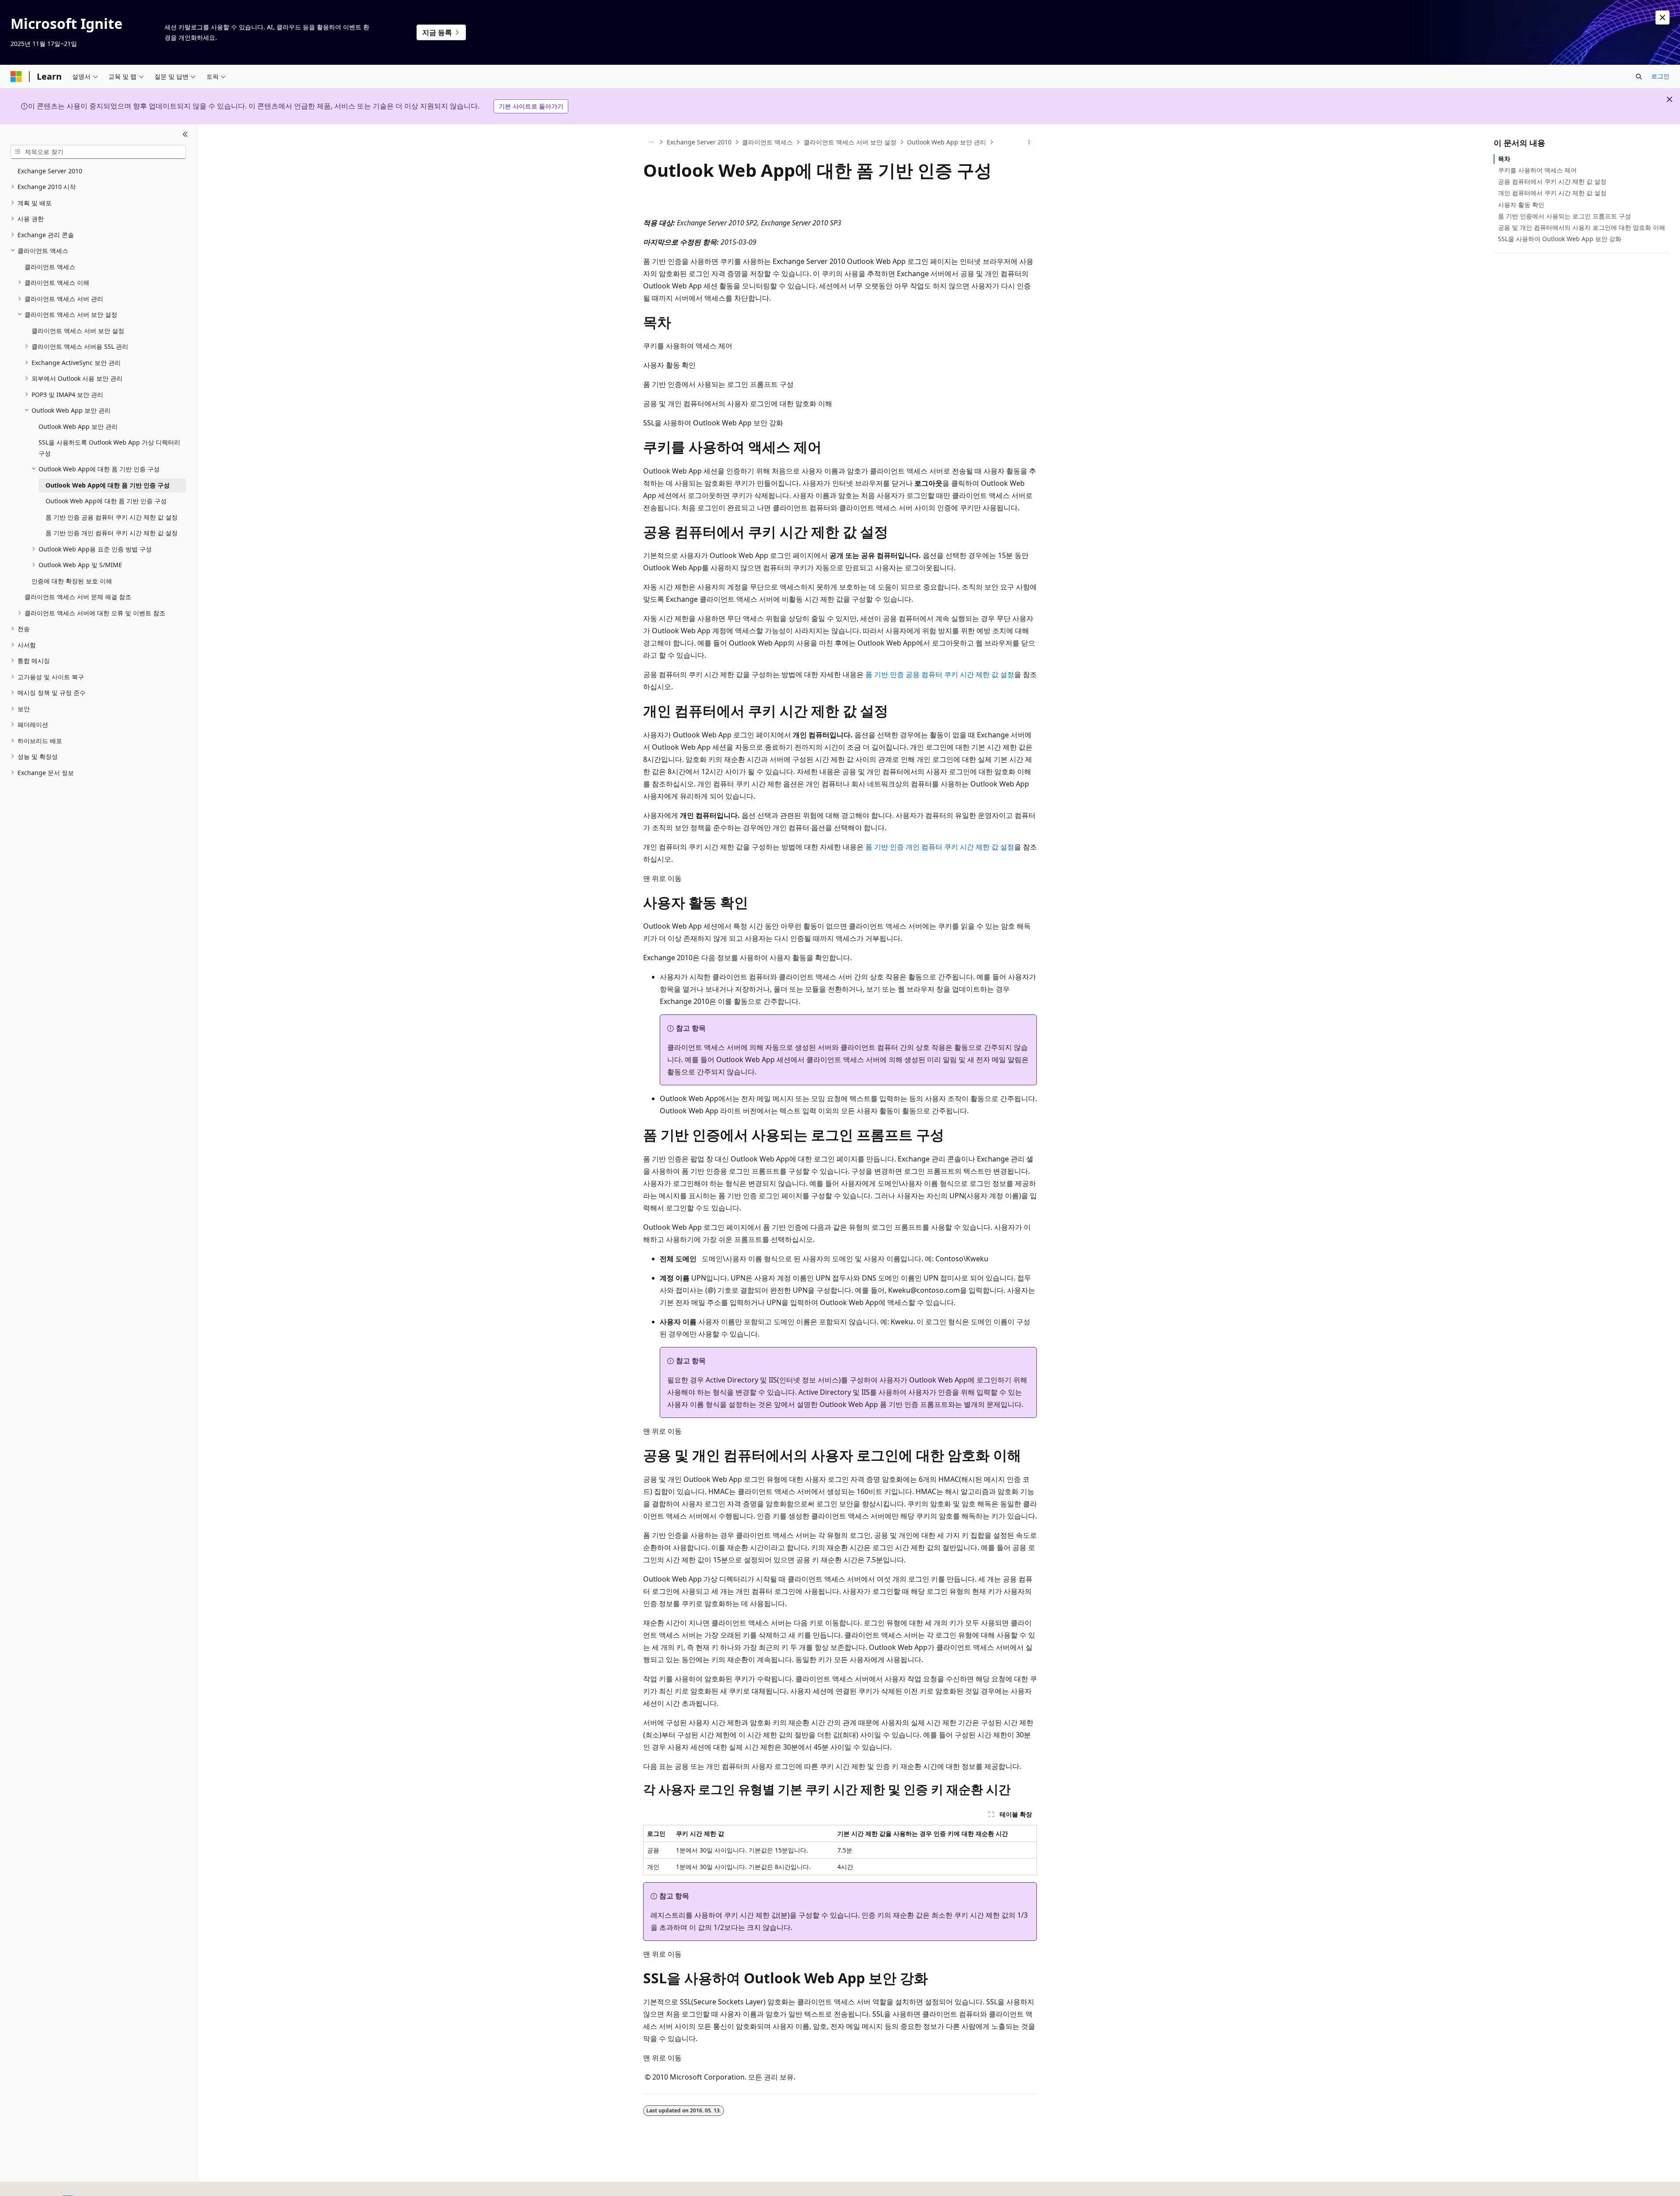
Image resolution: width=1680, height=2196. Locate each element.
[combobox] (98, 152)
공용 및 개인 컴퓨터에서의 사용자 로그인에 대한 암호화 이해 (1582, 227)
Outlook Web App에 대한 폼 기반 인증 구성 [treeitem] (108, 485)
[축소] (185, 135)
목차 (1504, 159)
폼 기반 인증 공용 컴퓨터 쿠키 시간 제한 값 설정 (940, 674)
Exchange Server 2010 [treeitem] (50, 171)
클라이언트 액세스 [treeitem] (50, 267)
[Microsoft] (16, 77)
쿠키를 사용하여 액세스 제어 (1537, 170)
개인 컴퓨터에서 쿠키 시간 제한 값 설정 (1552, 193)
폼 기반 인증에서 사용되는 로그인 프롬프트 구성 (1564, 216)
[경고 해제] (1662, 18)
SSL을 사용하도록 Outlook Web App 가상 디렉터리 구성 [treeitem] (109, 448)
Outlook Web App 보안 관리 (947, 142)
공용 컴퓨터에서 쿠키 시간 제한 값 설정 (1552, 181)
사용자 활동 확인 (1521, 205)
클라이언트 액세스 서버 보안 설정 (850, 142)
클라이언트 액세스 (767, 142)
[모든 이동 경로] (651, 142)
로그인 (1660, 76)
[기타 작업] (1029, 142)
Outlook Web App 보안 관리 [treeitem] (78, 426)
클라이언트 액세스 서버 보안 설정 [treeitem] (78, 331)
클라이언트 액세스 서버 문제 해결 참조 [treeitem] (78, 597)
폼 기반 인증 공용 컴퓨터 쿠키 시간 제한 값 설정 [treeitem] (112, 517)
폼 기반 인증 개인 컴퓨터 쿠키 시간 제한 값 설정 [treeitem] (112, 533)
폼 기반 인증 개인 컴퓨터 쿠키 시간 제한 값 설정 (940, 847)
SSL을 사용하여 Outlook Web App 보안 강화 (1560, 239)
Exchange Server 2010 (699, 142)
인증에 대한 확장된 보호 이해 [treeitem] (72, 581)
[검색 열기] (1639, 77)
